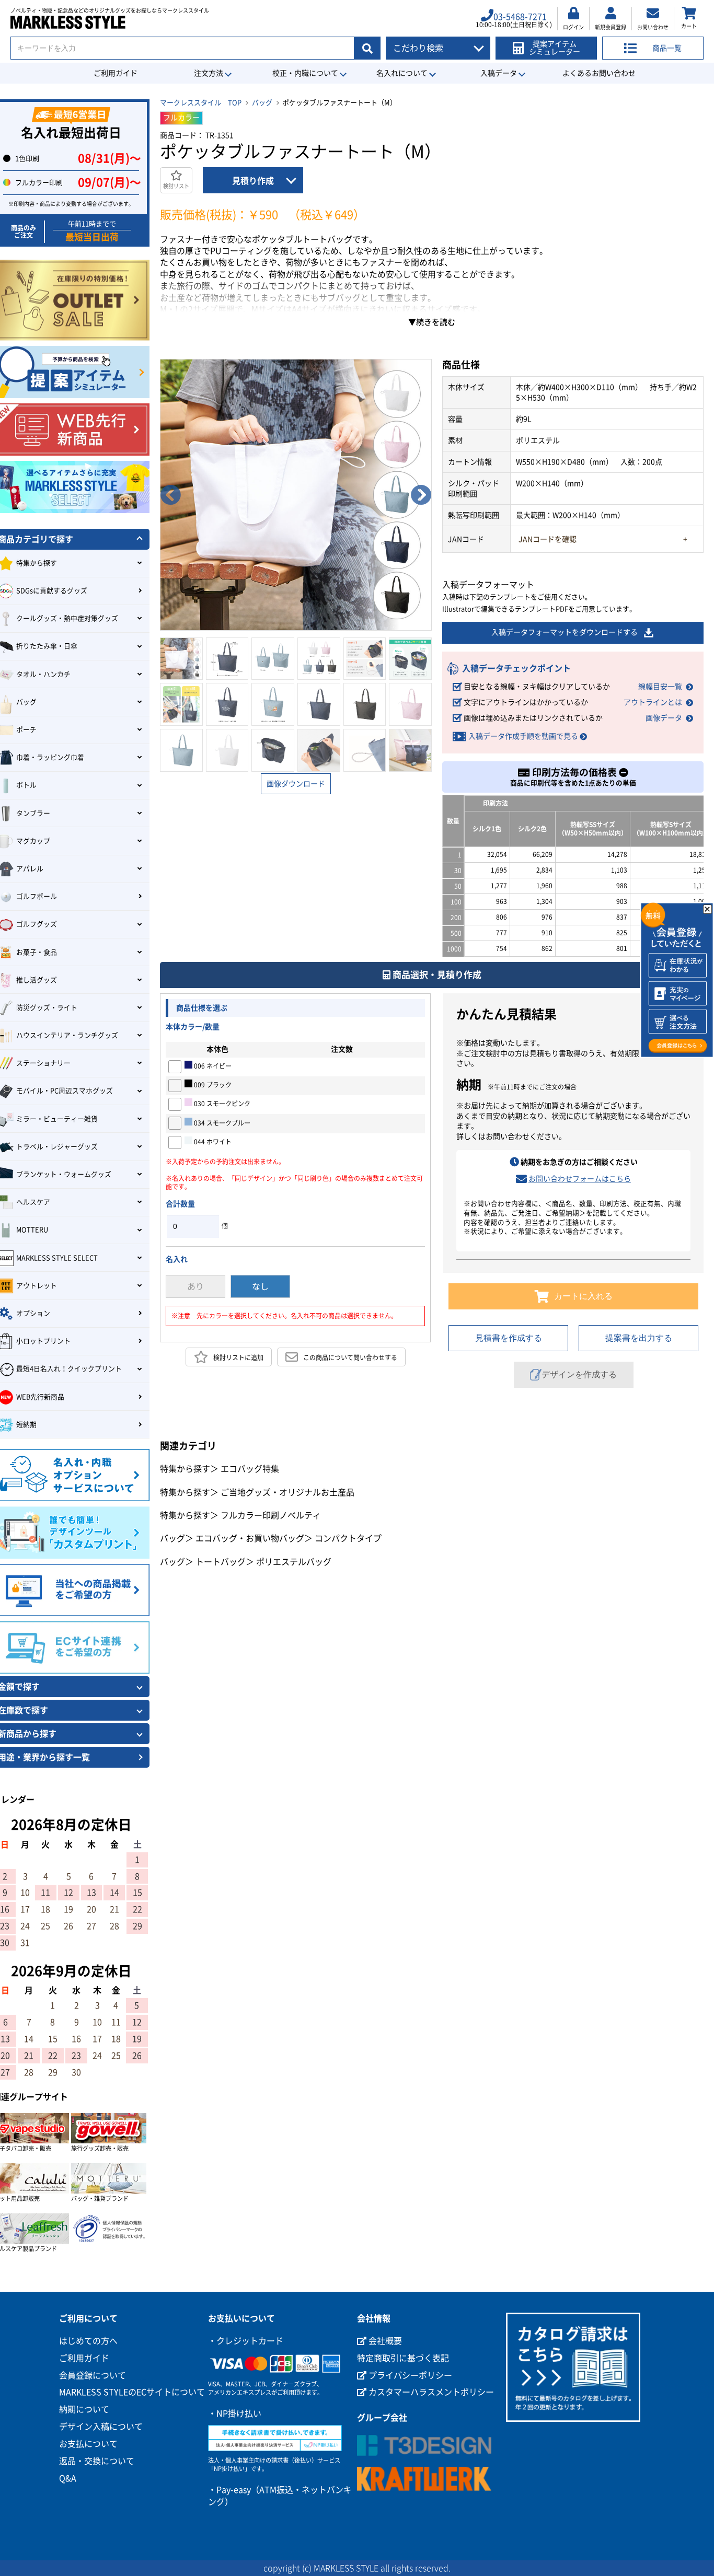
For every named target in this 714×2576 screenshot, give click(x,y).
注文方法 (209, 73)
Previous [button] (170, 495)
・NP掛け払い (235, 2413)
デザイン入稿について (101, 2427)
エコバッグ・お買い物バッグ (250, 1538)
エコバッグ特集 (250, 1469)
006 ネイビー (212, 1066)
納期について (84, 2409)
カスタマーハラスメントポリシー (430, 2392)
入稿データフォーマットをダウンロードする (565, 632)
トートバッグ (221, 1562)
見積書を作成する (509, 1338)
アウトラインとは (653, 702)
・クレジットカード (246, 2341)
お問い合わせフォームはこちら (580, 1179)
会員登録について (93, 2375)
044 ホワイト (212, 1142)
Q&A (68, 2478)
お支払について (88, 2444)
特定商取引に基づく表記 (403, 2358)
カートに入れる (583, 1296)
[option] (296, 495)
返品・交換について (97, 2461)
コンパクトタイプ (348, 1538)
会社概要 (384, 2341)
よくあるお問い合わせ (599, 73)
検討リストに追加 (238, 1357)
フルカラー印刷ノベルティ (271, 1515)
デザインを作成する (579, 1374)
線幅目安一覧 (660, 687)
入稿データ (499, 73)
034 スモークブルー (221, 1123)
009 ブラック (212, 1085)
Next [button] (421, 495)
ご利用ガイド (116, 73)
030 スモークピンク (221, 1104)
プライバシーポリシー (409, 2375)
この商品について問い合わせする (350, 1357)
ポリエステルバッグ (294, 1562)
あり (195, 1286)
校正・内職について (305, 73)
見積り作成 (253, 181)
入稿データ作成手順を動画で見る (523, 736)
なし (260, 1286)
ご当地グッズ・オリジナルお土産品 (287, 1492)
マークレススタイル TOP (201, 103)
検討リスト (176, 186)
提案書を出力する (639, 1338)
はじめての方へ (88, 2341)
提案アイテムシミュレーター (555, 48)
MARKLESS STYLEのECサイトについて (132, 2392)
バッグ (262, 103)
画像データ (664, 718)
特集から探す (185, 1469)
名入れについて (402, 73)
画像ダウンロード (296, 784)
